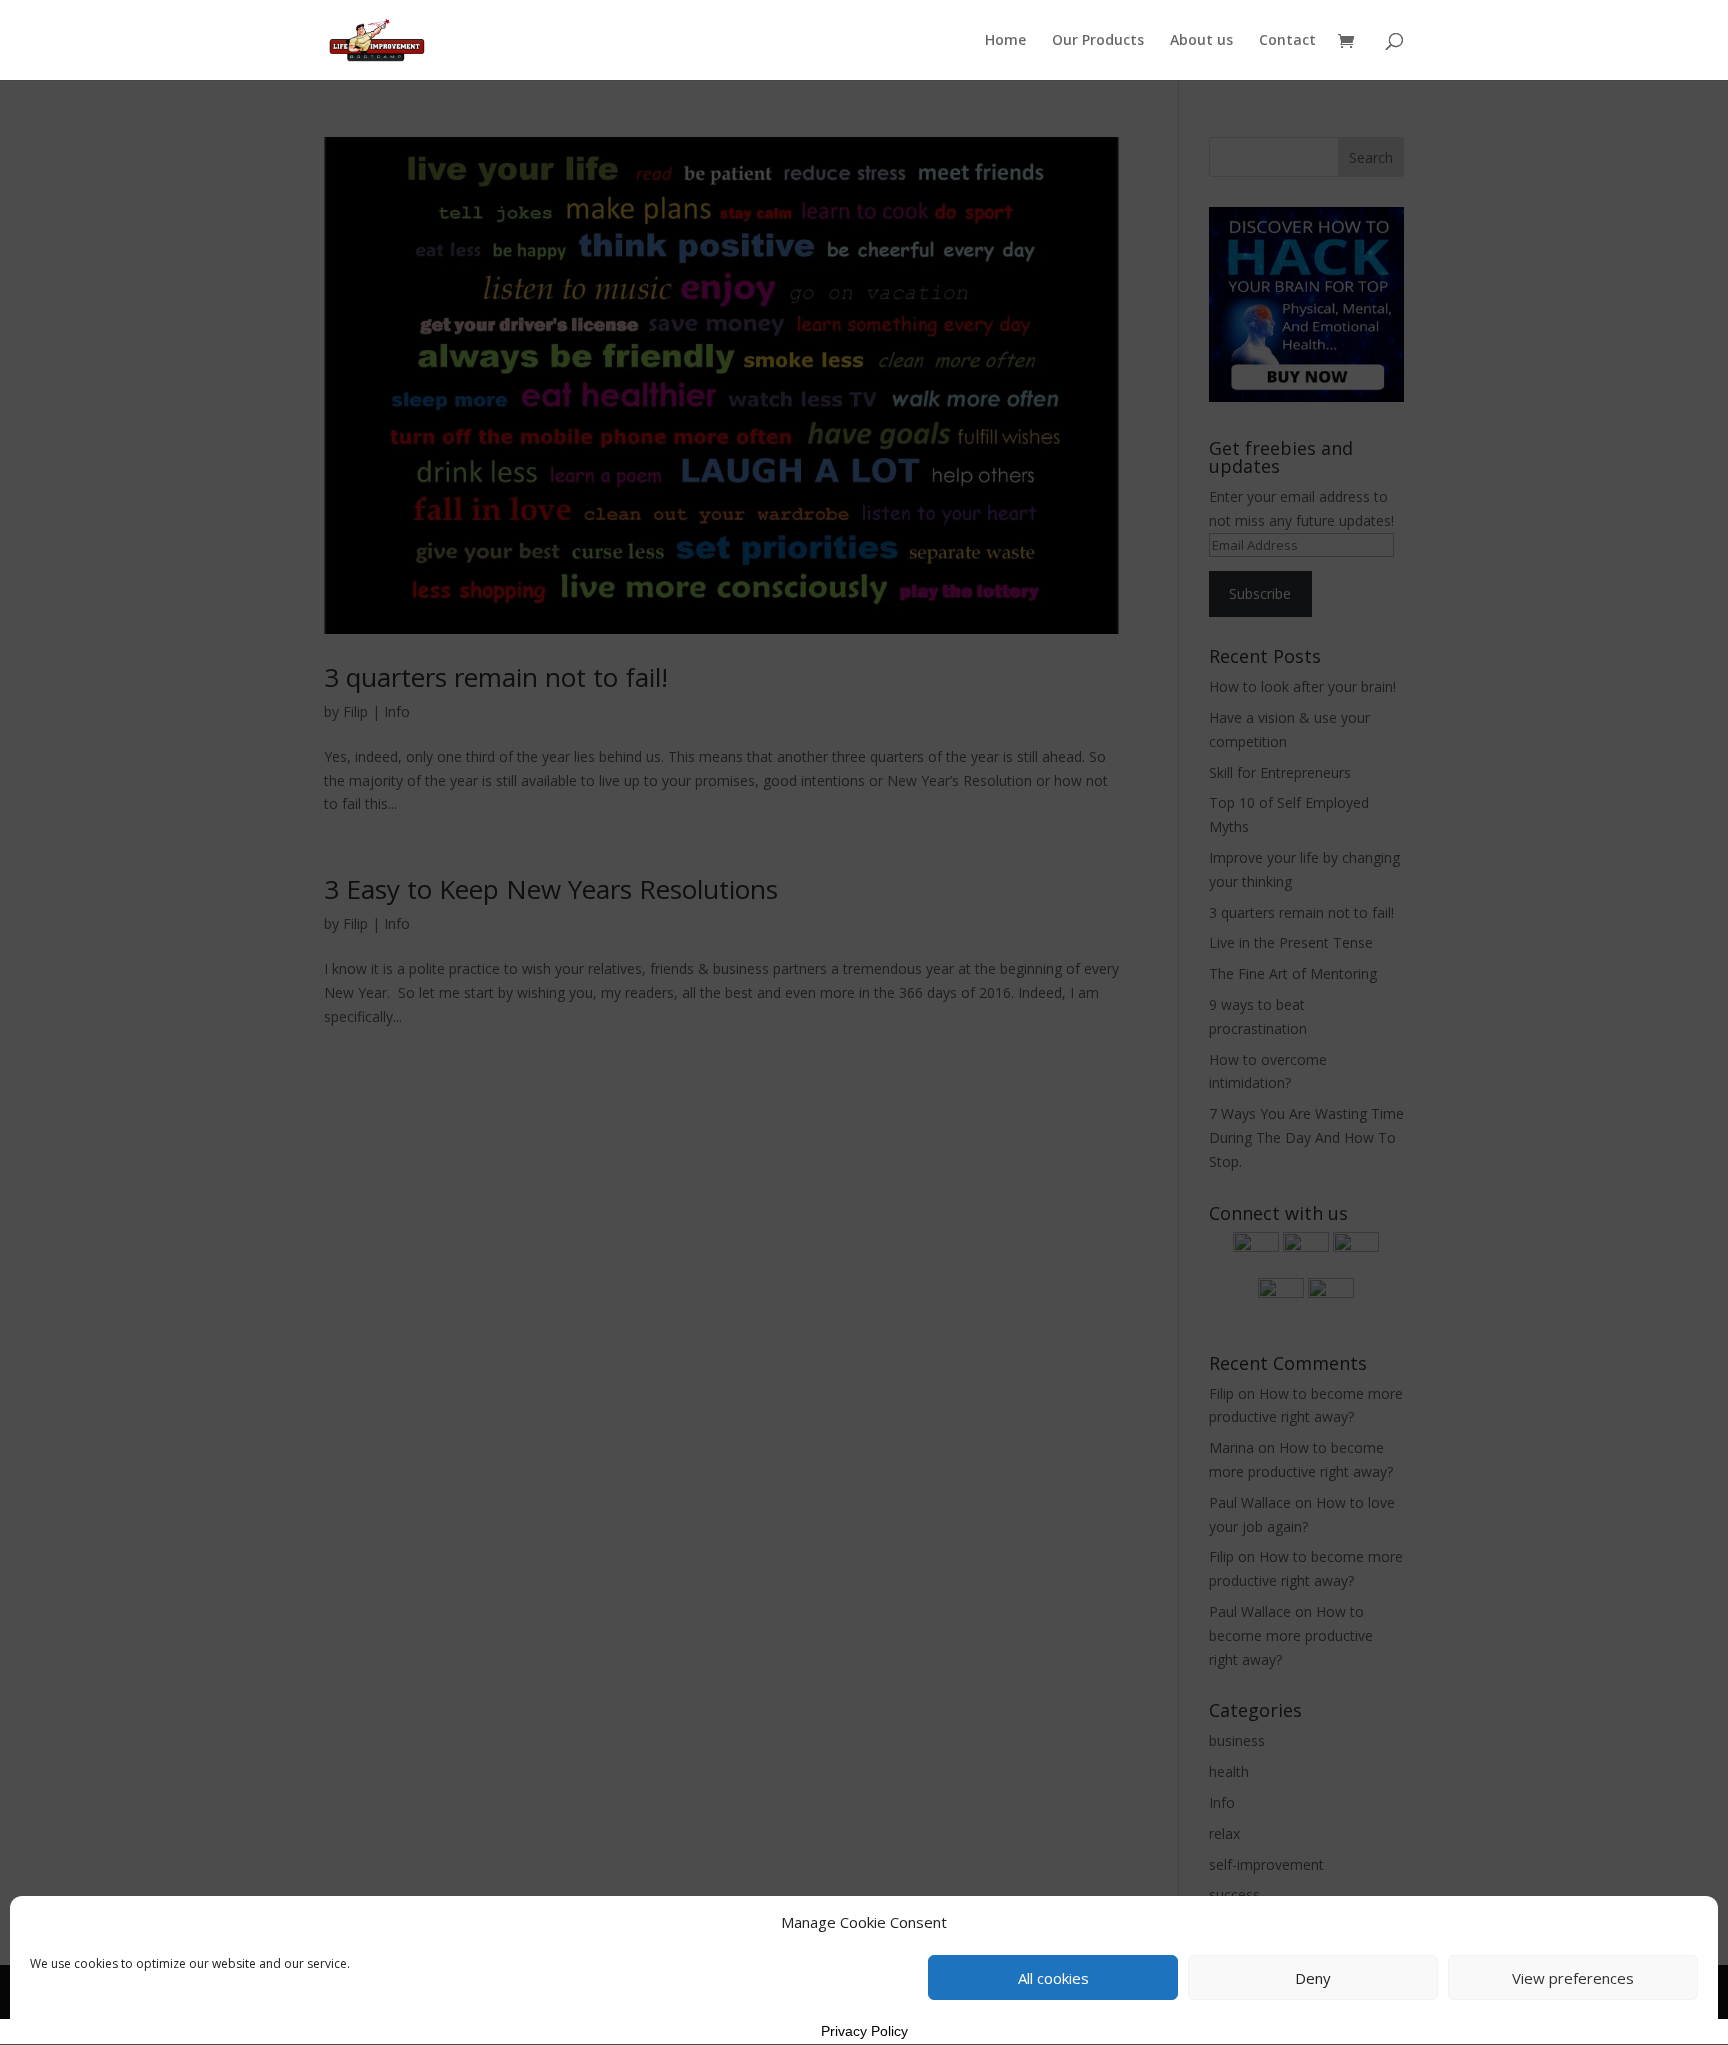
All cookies (1053, 1978)
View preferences (1573, 1978)
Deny (1313, 1978)
